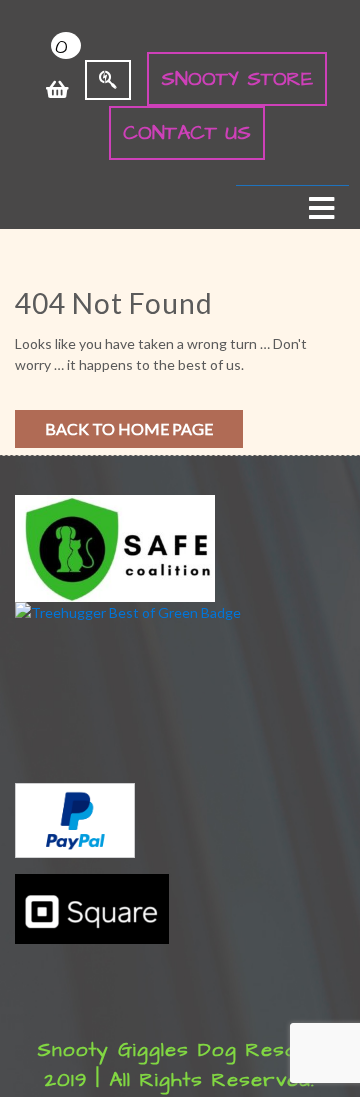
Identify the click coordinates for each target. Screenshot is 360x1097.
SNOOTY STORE (237, 79)
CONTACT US (187, 133)
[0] (57, 79)
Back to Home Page (129, 428)
